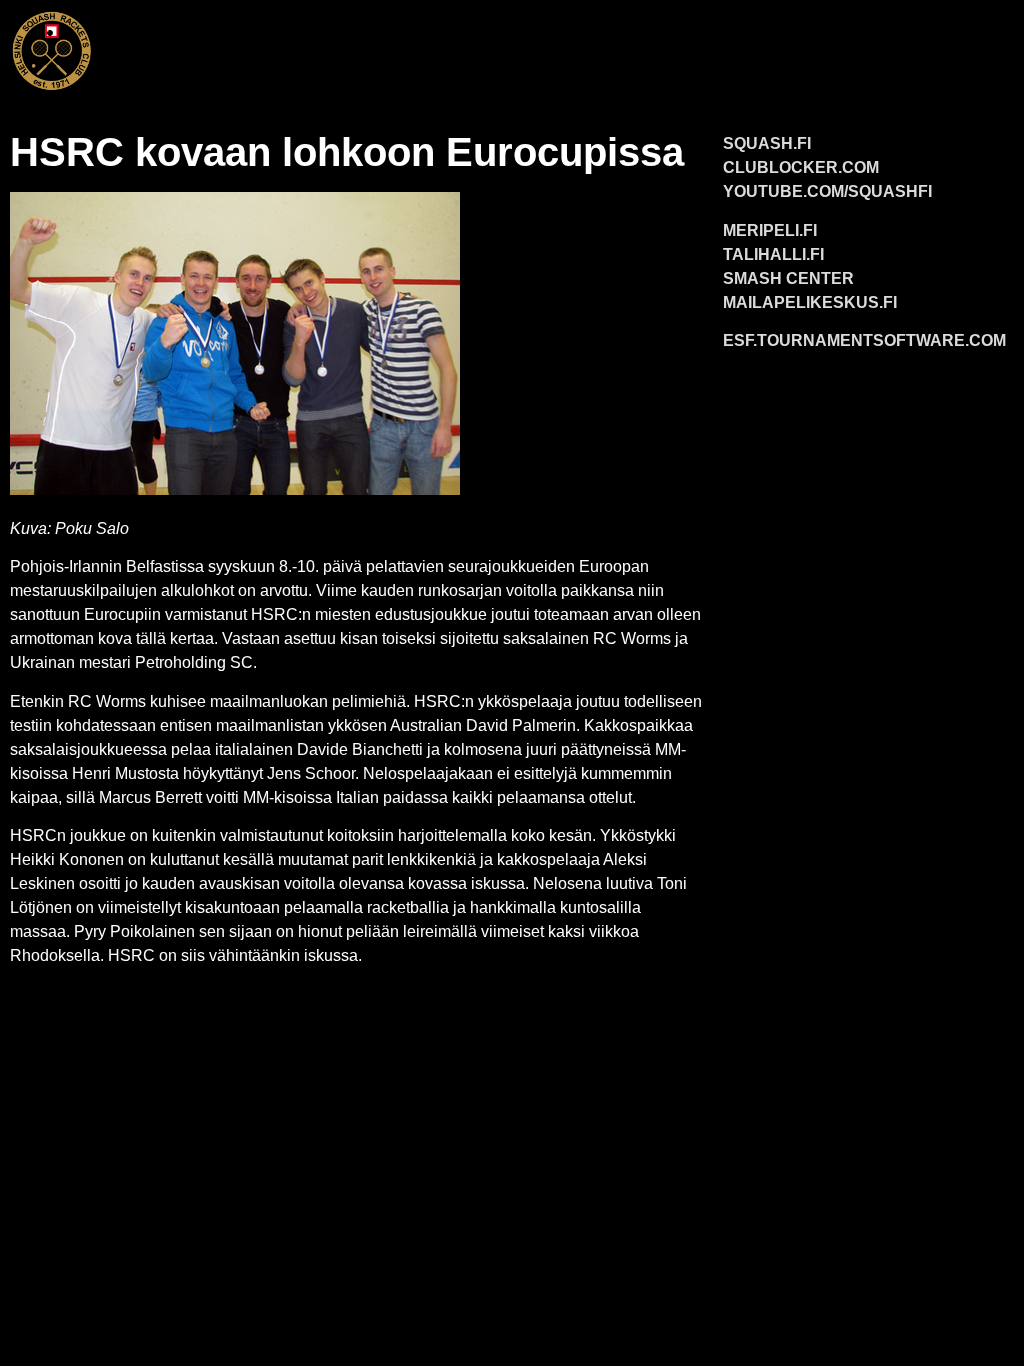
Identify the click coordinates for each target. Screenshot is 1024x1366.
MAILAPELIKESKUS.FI (810, 302)
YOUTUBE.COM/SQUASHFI (827, 191)
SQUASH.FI (767, 143)
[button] (563, 46)
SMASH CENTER (788, 278)
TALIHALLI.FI (773, 254)
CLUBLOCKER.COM (801, 167)
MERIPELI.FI (770, 230)
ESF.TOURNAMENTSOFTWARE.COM (864, 340)
